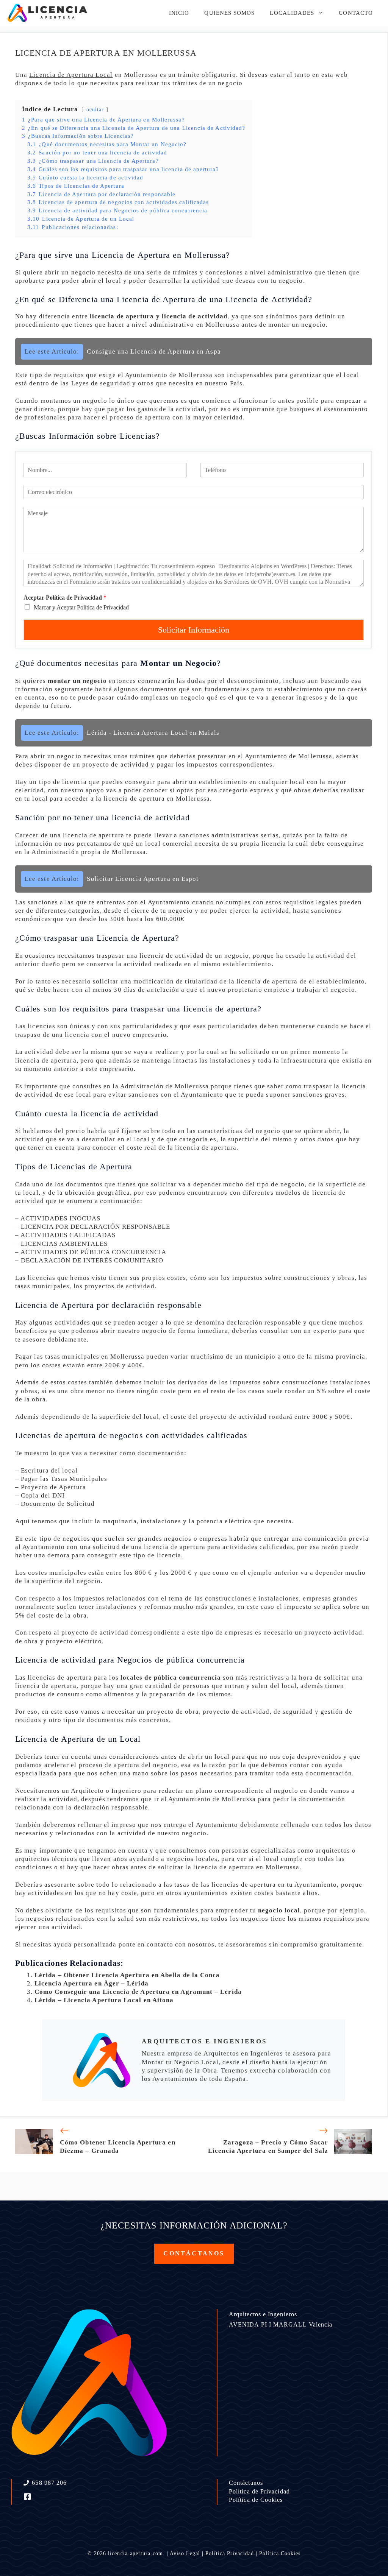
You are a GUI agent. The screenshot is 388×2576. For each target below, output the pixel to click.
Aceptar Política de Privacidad (65, 598)
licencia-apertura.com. (136, 2553)
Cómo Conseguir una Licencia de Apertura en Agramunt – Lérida (138, 1992)
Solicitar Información (194, 630)
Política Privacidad (230, 2553)
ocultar (95, 110)
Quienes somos (229, 13)
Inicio (179, 13)
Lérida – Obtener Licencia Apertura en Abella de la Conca (127, 1975)
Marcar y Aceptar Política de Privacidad (81, 607)
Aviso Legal (185, 2553)
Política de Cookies (256, 2500)
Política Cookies (280, 2553)
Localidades (292, 13)
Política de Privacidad (259, 2491)
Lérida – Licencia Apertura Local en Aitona (104, 2000)
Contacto (356, 13)
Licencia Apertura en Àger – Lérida (92, 1983)
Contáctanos (246, 2483)
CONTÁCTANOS (194, 2253)
